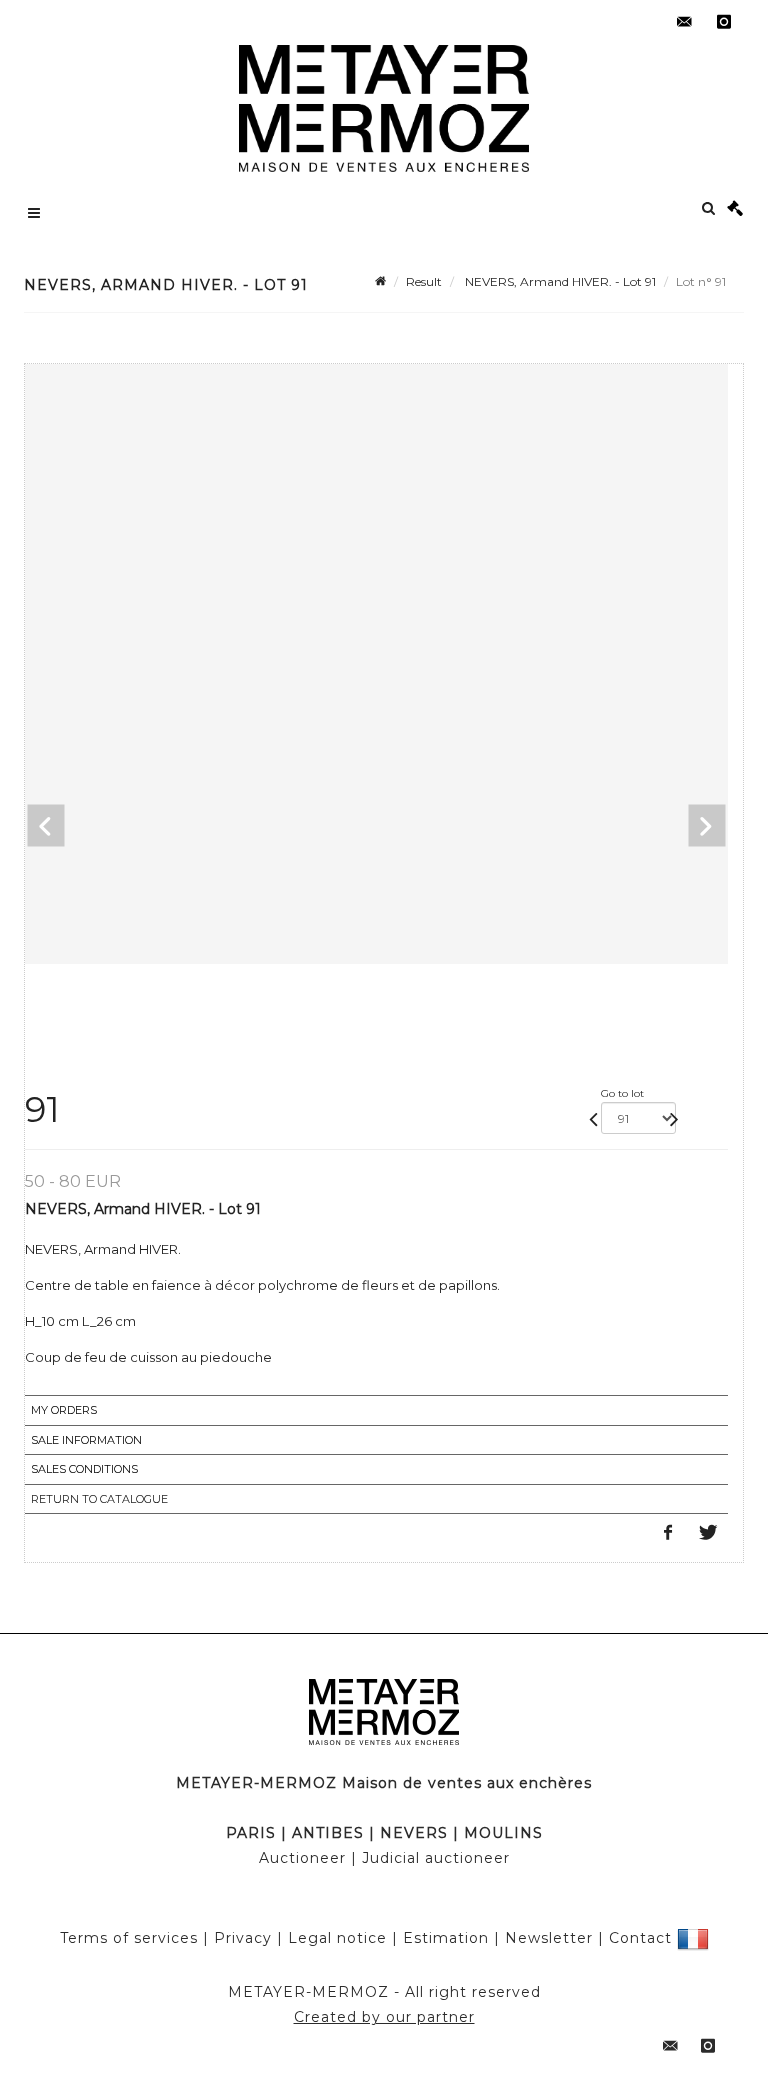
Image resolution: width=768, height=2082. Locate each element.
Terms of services (129, 1937)
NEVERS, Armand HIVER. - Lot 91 (559, 281)
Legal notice (337, 1937)
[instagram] (724, 22)
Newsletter (549, 1937)
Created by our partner (384, 2017)
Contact (640, 1937)
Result (424, 281)
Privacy (243, 1937)
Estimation (446, 1937)
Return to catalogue (99, 1499)
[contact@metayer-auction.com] (684, 22)
